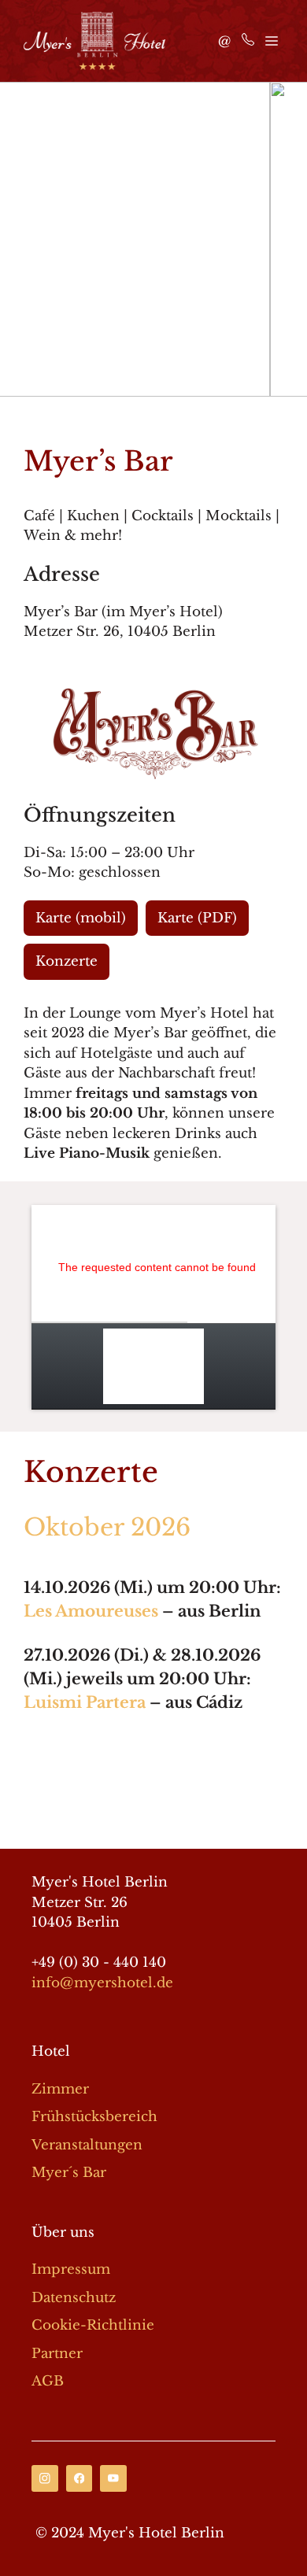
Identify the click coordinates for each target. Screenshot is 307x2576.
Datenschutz (74, 2298)
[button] (18, 239)
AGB (48, 2381)
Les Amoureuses (91, 1611)
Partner (57, 2354)
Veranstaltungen (87, 2145)
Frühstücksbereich (94, 2117)
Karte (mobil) (81, 918)
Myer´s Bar (69, 2173)
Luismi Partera (85, 1702)
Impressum (71, 2269)
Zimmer (60, 2089)
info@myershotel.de (102, 1983)
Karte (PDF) (197, 918)
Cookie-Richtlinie (93, 2325)
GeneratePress (154, 1824)
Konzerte (67, 961)
